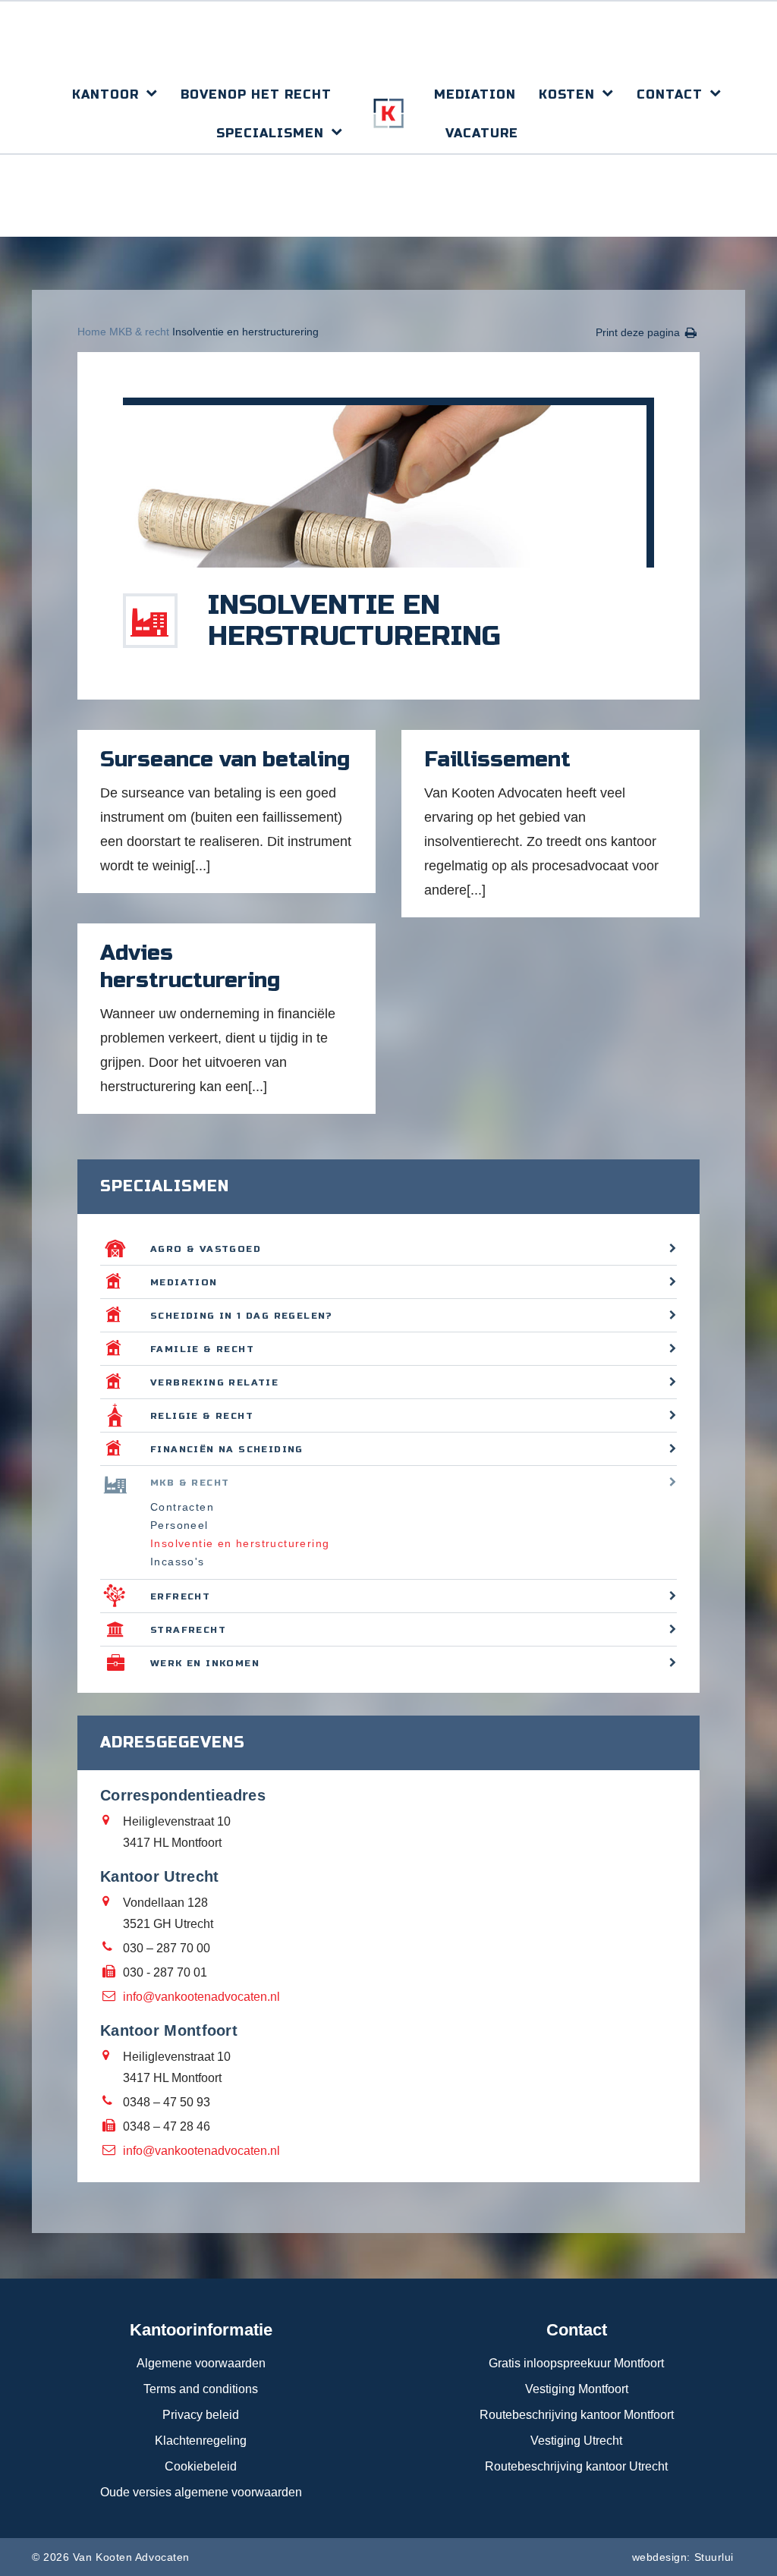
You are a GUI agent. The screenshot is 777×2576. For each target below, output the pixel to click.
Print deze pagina (638, 332)
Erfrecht (180, 1596)
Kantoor (105, 94)
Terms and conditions (201, 2389)
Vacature (482, 133)
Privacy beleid (201, 2415)
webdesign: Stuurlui (683, 2557)
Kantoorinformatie (201, 2330)
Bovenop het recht (256, 94)
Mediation (475, 94)
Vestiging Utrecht (576, 2441)
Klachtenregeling (201, 2441)
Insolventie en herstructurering (240, 1543)
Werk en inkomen (205, 1663)
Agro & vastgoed (206, 1249)
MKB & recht (139, 332)
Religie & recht (202, 1416)
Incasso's (178, 1562)
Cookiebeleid (201, 2466)
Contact (670, 94)
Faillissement (497, 760)
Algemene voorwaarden (201, 2363)
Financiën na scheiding (227, 1449)
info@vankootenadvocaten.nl (201, 1997)
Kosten (567, 94)
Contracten (182, 1507)
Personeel (179, 1525)
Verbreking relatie (214, 1382)
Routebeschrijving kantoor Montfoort (577, 2415)
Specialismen (270, 133)
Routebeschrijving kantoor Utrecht (576, 2466)
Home (92, 332)
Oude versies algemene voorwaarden (201, 2492)
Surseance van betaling (225, 760)
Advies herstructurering (190, 967)
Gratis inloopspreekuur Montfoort (576, 2363)
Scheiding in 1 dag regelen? (242, 1316)
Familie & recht (202, 1349)
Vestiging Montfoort (577, 2389)
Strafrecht (188, 1630)
